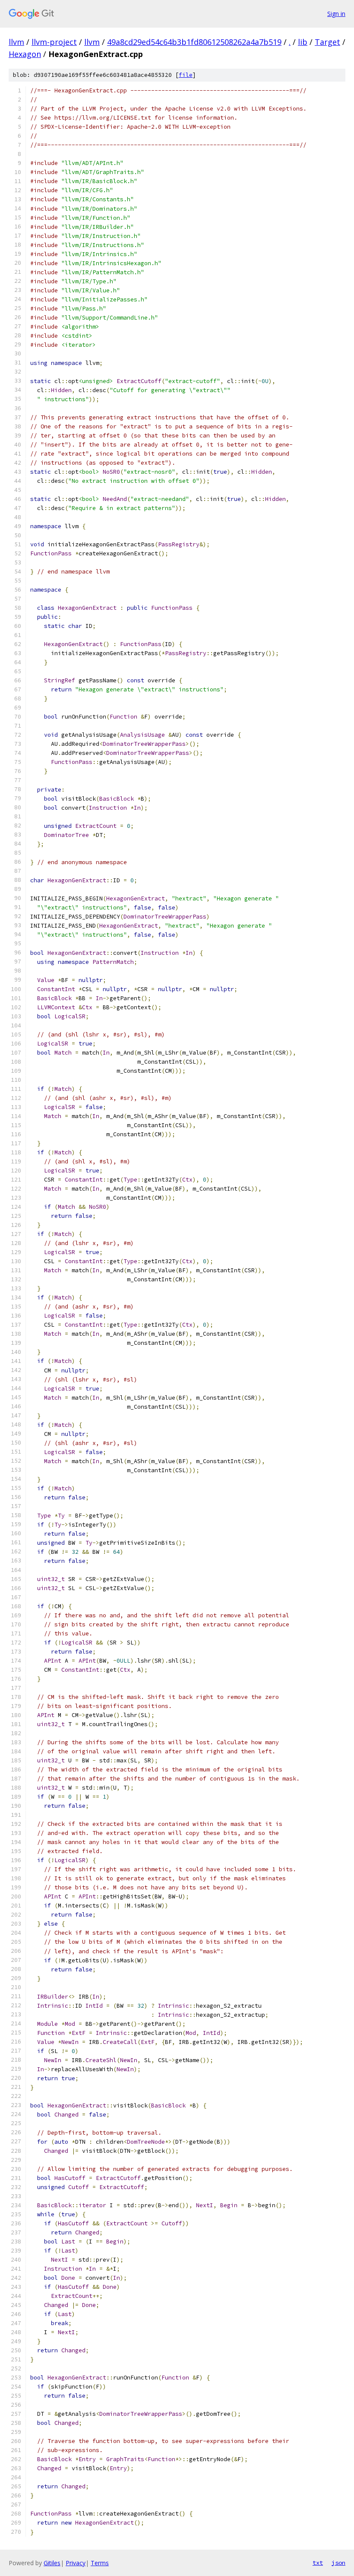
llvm (16, 42)
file (186, 75)
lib (303, 42)
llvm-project (54, 42)
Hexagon (25, 54)
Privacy (76, 2563)
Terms (100, 2563)
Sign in (336, 14)
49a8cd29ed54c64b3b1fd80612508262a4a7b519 (194, 42)
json (338, 2563)
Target (327, 42)
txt (318, 2563)
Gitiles (52, 2563)
